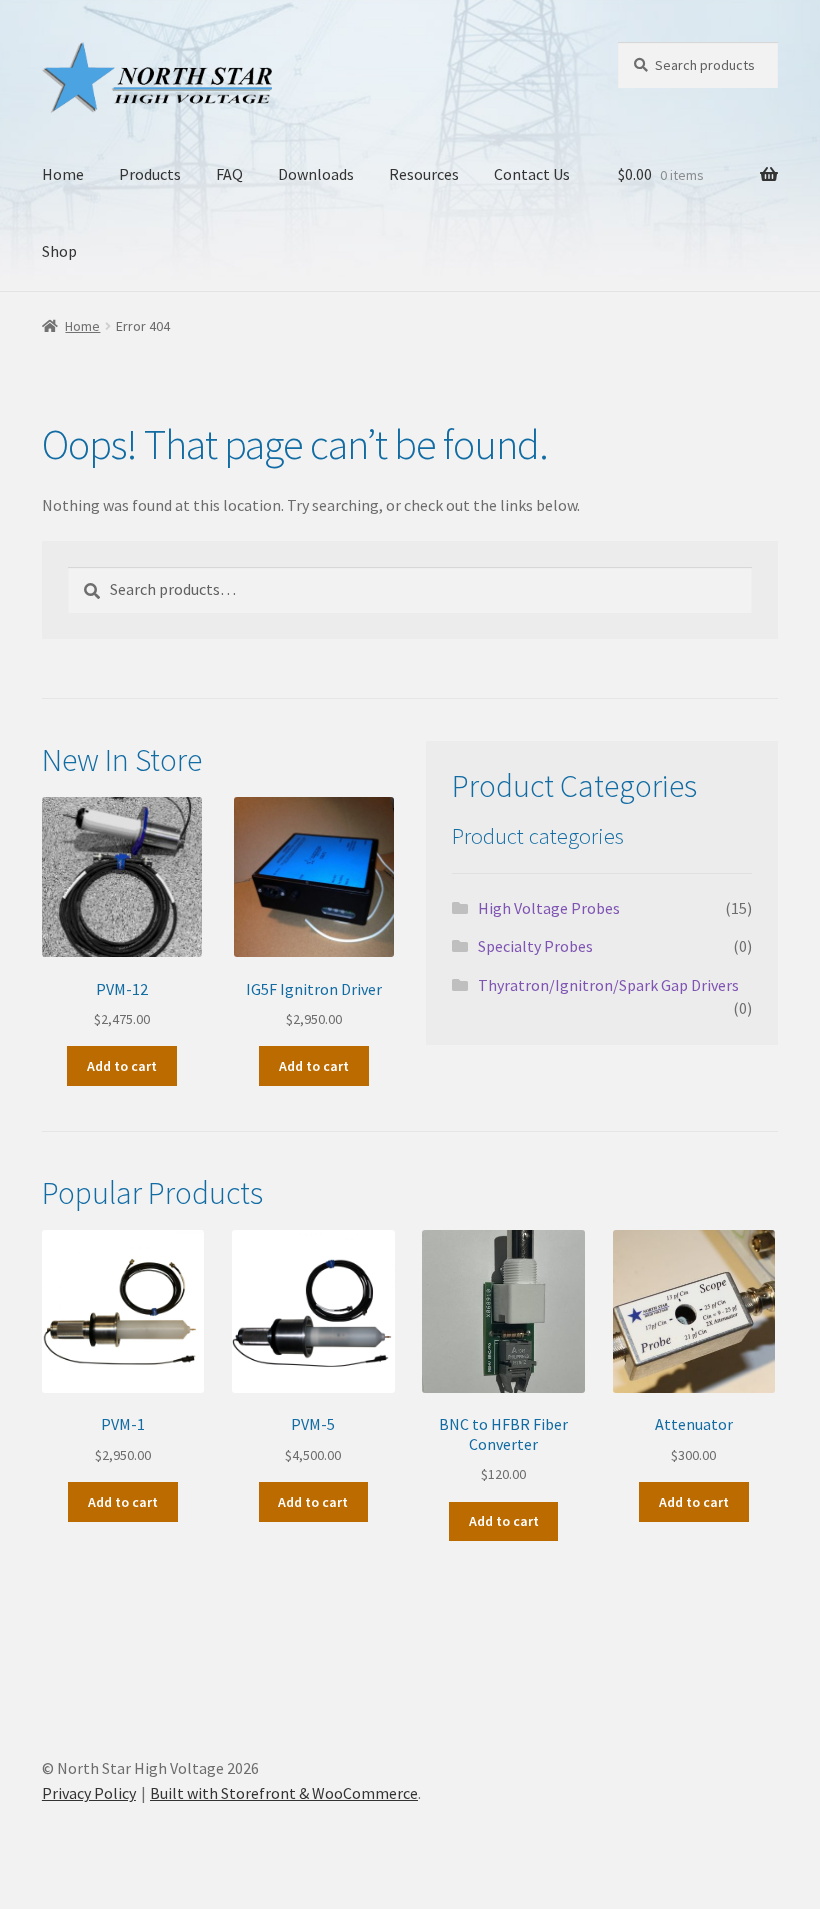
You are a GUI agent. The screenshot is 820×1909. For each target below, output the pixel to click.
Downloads (316, 174)
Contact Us (532, 174)
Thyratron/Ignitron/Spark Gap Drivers (608, 985)
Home (63, 174)
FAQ (229, 174)
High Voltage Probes (549, 908)
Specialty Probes (535, 946)
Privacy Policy (89, 1793)
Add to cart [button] (122, 1066)
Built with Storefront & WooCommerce (284, 1793)
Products (150, 174)
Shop (59, 251)
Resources (424, 174)
